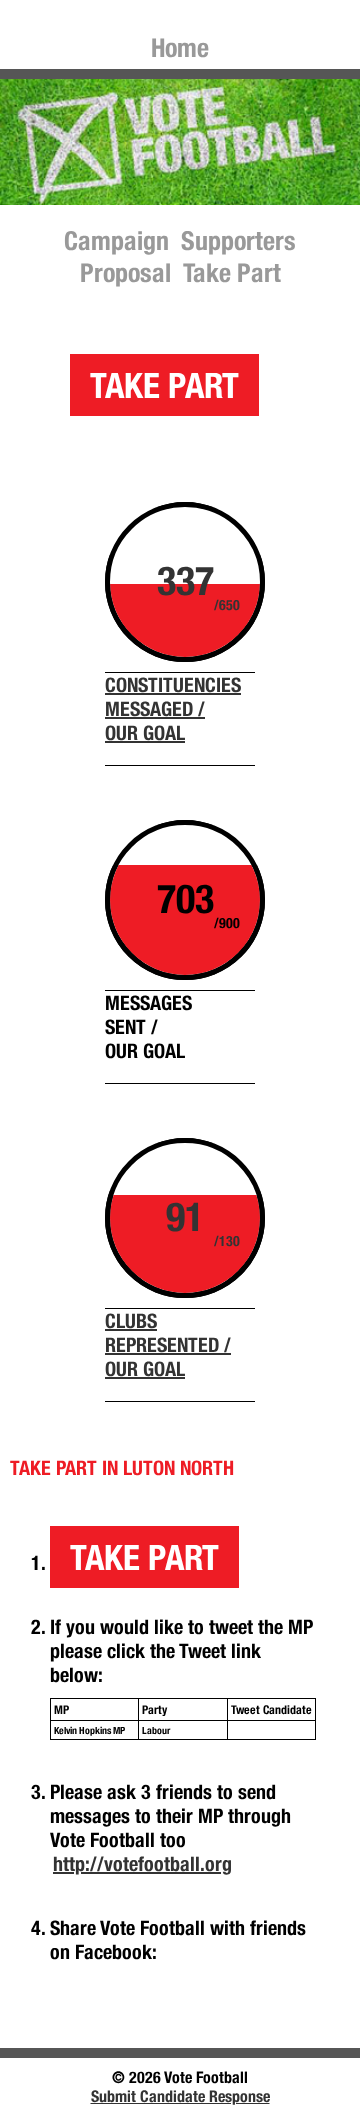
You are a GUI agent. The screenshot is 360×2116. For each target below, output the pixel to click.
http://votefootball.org (142, 1863)
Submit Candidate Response (180, 2096)
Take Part (232, 272)
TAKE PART (164, 385)
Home (180, 47)
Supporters (238, 240)
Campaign (116, 240)
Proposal (125, 272)
